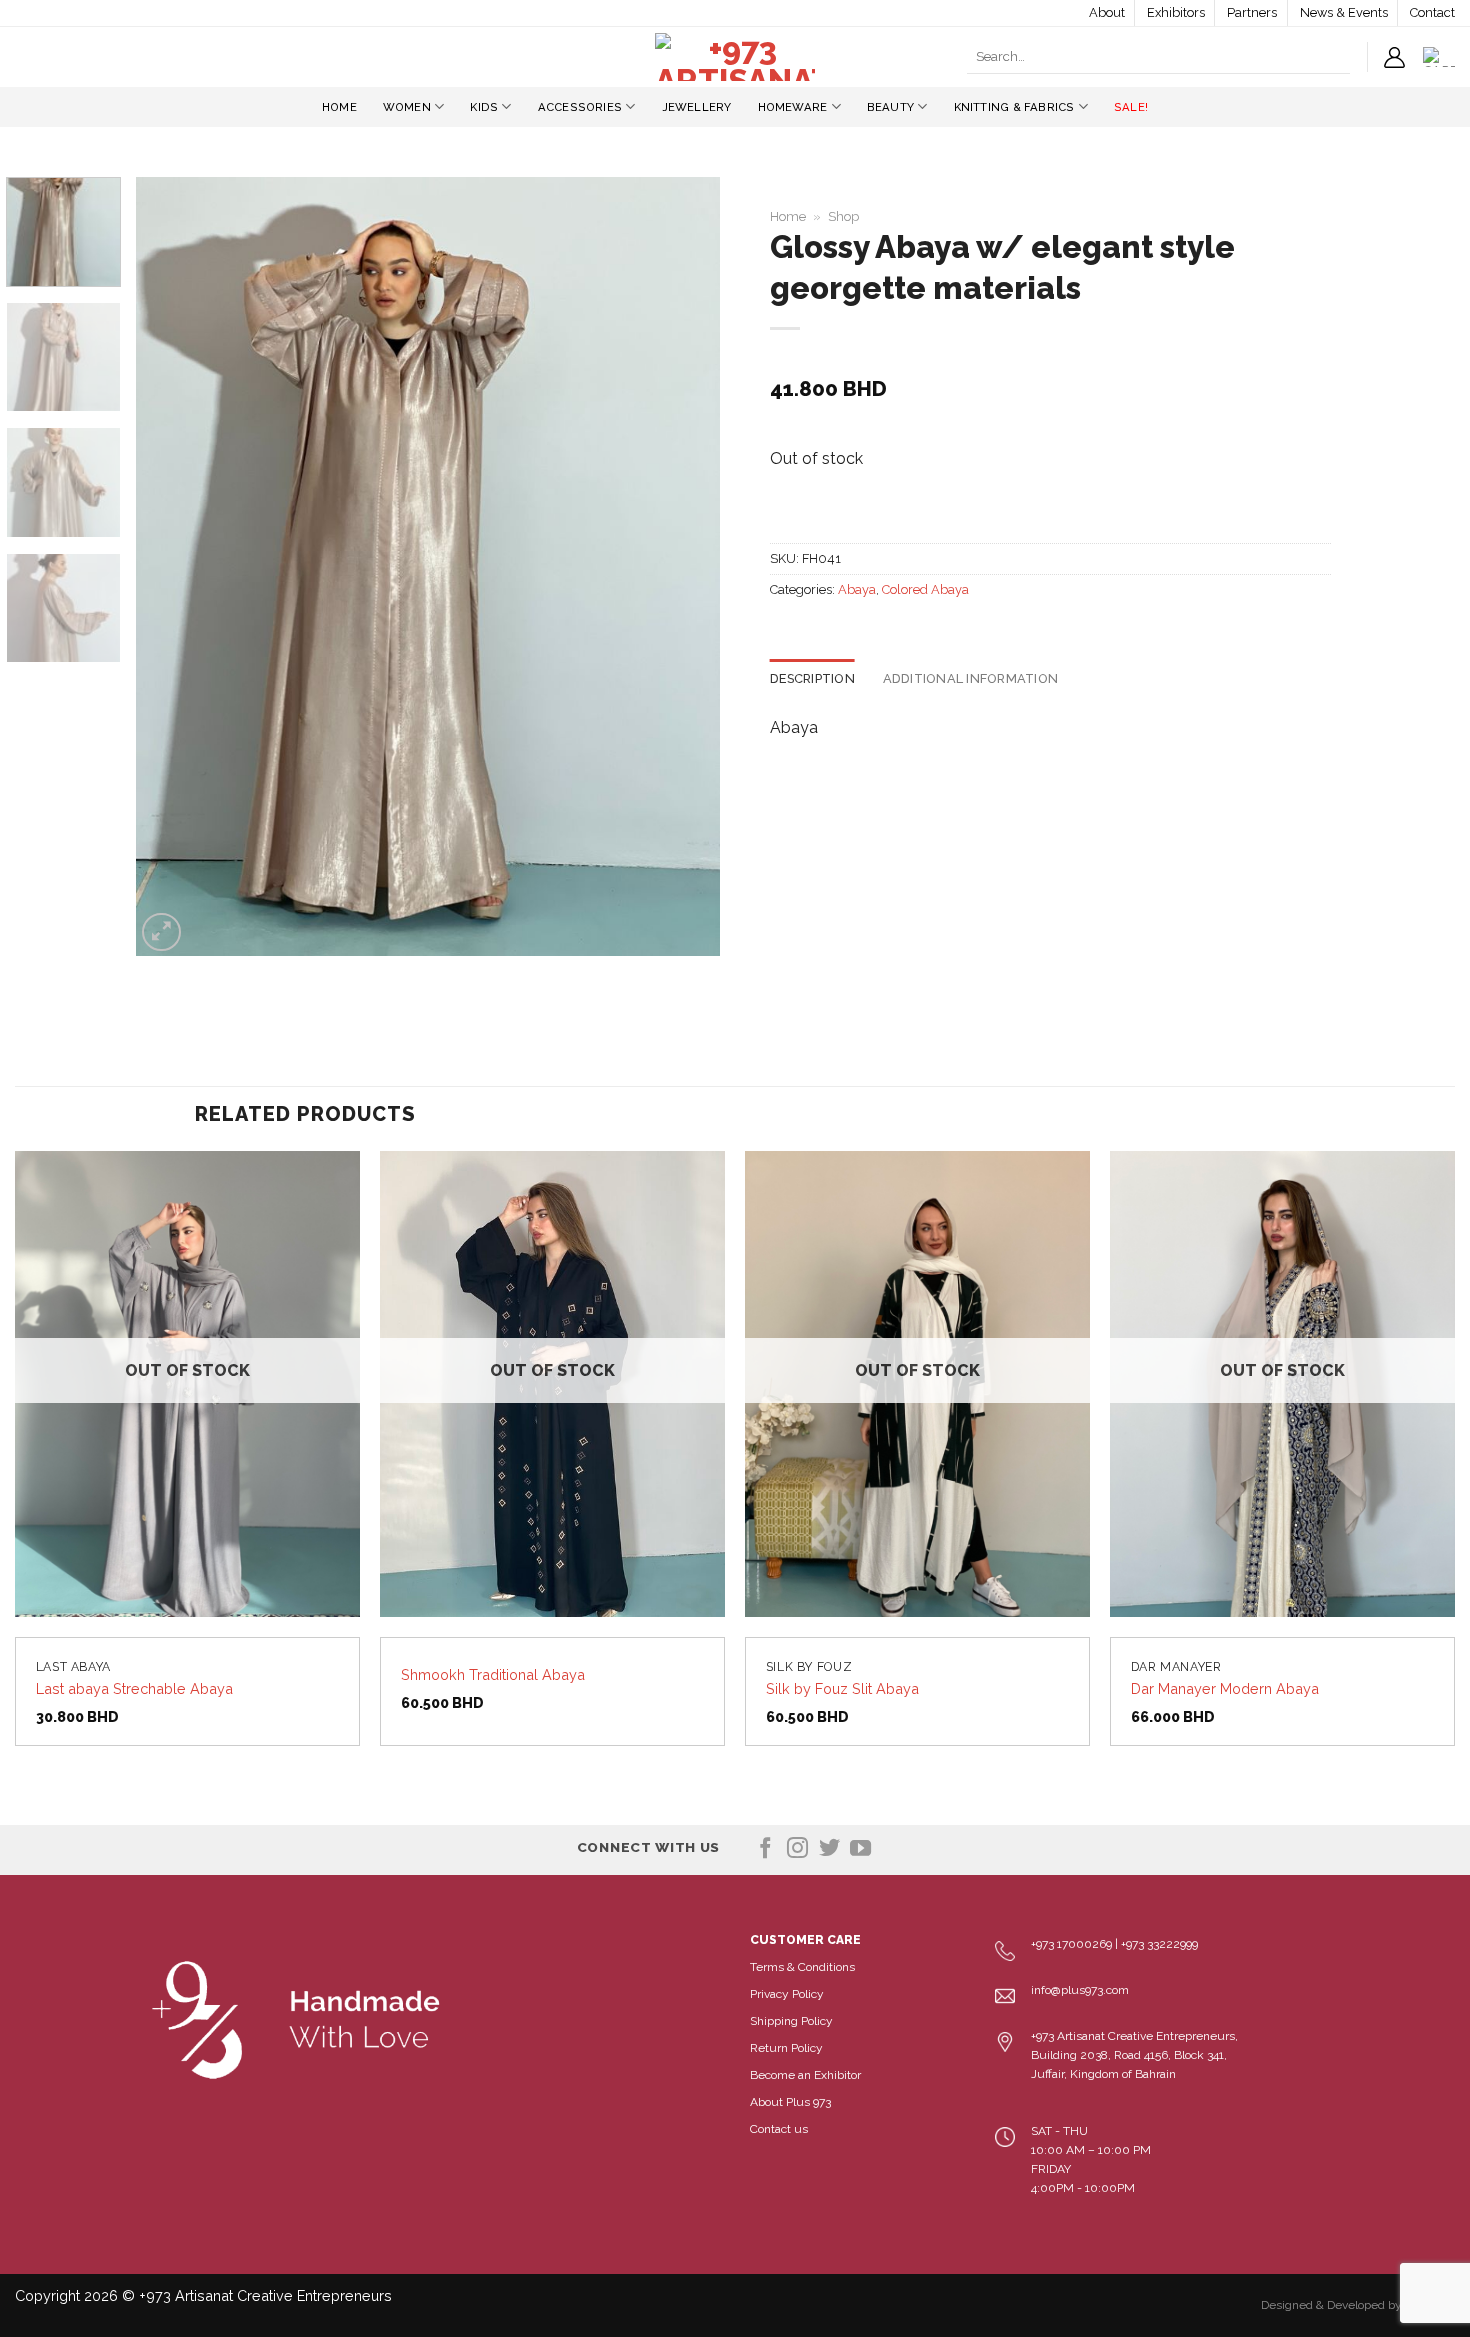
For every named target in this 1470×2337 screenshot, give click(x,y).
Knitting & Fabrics (1014, 107)
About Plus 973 (790, 2102)
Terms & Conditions (802, 1967)
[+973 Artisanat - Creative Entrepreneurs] (735, 57)
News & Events (1344, 12)
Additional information (971, 678)
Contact (1432, 12)
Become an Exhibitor (805, 2075)
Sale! (1131, 107)
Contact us (779, 2129)
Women (407, 107)
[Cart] (1439, 57)
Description (812, 678)
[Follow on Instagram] (797, 1849)
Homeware (793, 107)
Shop (843, 216)
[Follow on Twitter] (829, 1849)
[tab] (812, 679)
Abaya (857, 589)
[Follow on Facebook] (765, 1849)
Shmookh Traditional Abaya (493, 1674)
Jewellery (697, 107)
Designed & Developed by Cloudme (1358, 2305)
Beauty (890, 107)
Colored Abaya (925, 589)
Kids (484, 107)
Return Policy (786, 2048)
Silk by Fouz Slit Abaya (842, 1688)
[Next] (683, 567)
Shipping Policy (791, 2021)
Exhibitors (1176, 12)
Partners (1252, 12)
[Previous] (173, 567)
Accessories (580, 107)
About (1107, 12)
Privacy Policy (787, 1994)
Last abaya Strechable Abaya (134, 1688)
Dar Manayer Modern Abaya (1225, 1688)
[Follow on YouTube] (860, 1849)
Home (339, 107)
